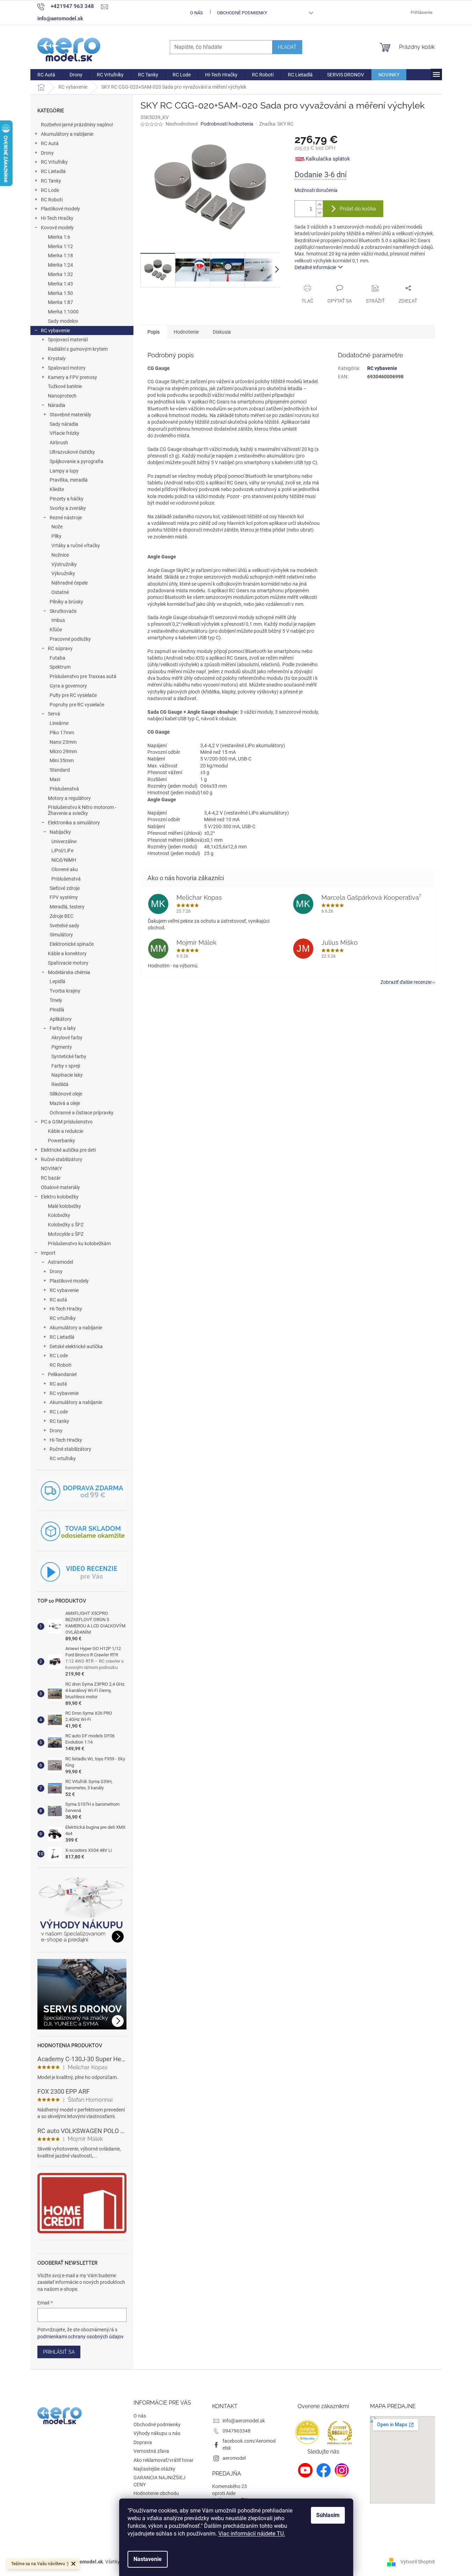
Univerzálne (64, 841)
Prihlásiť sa (59, 2352)
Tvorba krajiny (65, 991)
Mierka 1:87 (60, 302)
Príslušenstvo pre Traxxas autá (83, 676)
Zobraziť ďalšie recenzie (406, 982)
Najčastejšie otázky (154, 2469)
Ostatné (60, 592)
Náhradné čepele (70, 583)
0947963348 (237, 2431)
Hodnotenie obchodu (156, 2493)
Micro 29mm (63, 751)
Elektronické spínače (72, 944)
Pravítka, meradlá (69, 480)
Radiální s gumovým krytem (78, 349)
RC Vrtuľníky (54, 162)
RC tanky (59, 1421)
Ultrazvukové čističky (72, 452)
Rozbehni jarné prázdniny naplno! (77, 125)
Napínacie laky (67, 1075)
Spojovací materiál (68, 340)
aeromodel (234, 2458)
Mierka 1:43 (60, 284)
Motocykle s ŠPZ (66, 1234)
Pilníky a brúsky (66, 602)
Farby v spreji (66, 1066)
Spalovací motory (67, 368)
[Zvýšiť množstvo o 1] (319, 205)
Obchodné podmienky (242, 13)
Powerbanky (61, 1141)
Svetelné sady (64, 926)
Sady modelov (63, 321)
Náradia (57, 405)
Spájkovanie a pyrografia (77, 461)
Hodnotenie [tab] (186, 332)
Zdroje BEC (61, 916)
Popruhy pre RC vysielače (77, 705)
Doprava (143, 2442)
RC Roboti (52, 200)
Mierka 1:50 (60, 293)
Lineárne (59, 723)
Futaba (57, 658)
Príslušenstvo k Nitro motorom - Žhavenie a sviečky (82, 810)
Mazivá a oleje (65, 1103)
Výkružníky (63, 573)
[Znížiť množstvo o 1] (319, 213)
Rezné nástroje (66, 518)
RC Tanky (51, 181)
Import (48, 1253)
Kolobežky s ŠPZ (66, 1225)
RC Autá (50, 143)
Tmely (56, 1000)
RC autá (58, 1300)
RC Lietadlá (53, 171)
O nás (197, 13)
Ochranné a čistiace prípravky (82, 1113)
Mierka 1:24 (60, 265)
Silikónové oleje (66, 1094)
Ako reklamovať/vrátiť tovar (164, 2460)
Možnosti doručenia (316, 190)
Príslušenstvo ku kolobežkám (79, 1244)
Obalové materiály (60, 1187)
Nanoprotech (62, 396)
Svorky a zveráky (68, 508)
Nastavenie (148, 2559)
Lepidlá (57, 981)
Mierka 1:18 (60, 255)
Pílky (56, 536)
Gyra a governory (68, 686)
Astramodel (60, 1262)
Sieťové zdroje (65, 888)
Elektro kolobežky (60, 1197)
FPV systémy (64, 897)
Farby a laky (63, 1028)
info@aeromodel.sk (244, 2421)
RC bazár (51, 1178)
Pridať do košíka (358, 209)
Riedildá (60, 1084)
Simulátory (61, 935)
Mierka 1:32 (60, 274)
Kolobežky (59, 1215)
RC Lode (50, 190)
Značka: (276, 124)
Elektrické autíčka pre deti (68, 1150)
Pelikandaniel (62, 1374)
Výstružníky (64, 564)
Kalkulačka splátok (328, 159)
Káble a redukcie (66, 1131)
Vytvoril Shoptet (418, 2561)
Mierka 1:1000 (63, 312)
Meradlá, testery (67, 907)
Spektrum (60, 667)
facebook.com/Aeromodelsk (249, 2444)
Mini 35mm (62, 760)
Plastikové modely (60, 209)
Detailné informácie (315, 267)
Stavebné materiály (70, 415)
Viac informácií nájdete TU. (252, 2534)
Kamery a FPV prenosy (72, 377)
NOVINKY (51, 1168)
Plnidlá (57, 1010)
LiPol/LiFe (62, 851)
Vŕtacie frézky (64, 433)
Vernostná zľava (151, 2451)
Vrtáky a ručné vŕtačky (76, 545)
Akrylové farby (67, 1038)
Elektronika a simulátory (74, 823)
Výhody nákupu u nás (157, 2433)
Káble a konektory (67, 953)
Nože (57, 527)
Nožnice (60, 555)
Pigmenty (62, 1047)
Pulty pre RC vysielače (73, 695)
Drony (47, 153)
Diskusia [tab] (222, 332)
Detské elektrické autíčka (76, 1346)
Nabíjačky (60, 832)
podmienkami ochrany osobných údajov (81, 2337)
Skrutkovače (63, 611)
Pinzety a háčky (67, 499)
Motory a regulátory (69, 798)
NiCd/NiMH (64, 860)
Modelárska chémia (69, 972)
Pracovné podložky (70, 639)
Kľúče (56, 630)
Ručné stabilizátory (62, 1159)
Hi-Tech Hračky (57, 218)
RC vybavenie (55, 331)
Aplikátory (61, 1019)
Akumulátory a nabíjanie (67, 134)
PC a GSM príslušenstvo (67, 1122)
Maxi (55, 779)
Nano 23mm (63, 742)
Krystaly (57, 358)
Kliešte (57, 489)
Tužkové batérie (65, 386)
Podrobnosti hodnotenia (227, 124)
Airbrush (59, 443)
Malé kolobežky (64, 1206)
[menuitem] (46, 75)
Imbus (58, 620)
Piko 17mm (62, 733)
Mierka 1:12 (60, 246)
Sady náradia (64, 424)
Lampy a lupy (64, 471)
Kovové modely (57, 228)
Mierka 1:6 (59, 237)
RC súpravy (60, 648)
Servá (54, 714)
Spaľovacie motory (68, 963)
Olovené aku (65, 869)
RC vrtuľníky (63, 1318)
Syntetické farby (69, 1056)
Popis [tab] (154, 332)
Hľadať (287, 47)
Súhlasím (328, 2515)
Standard (60, 770)
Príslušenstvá (64, 789)
